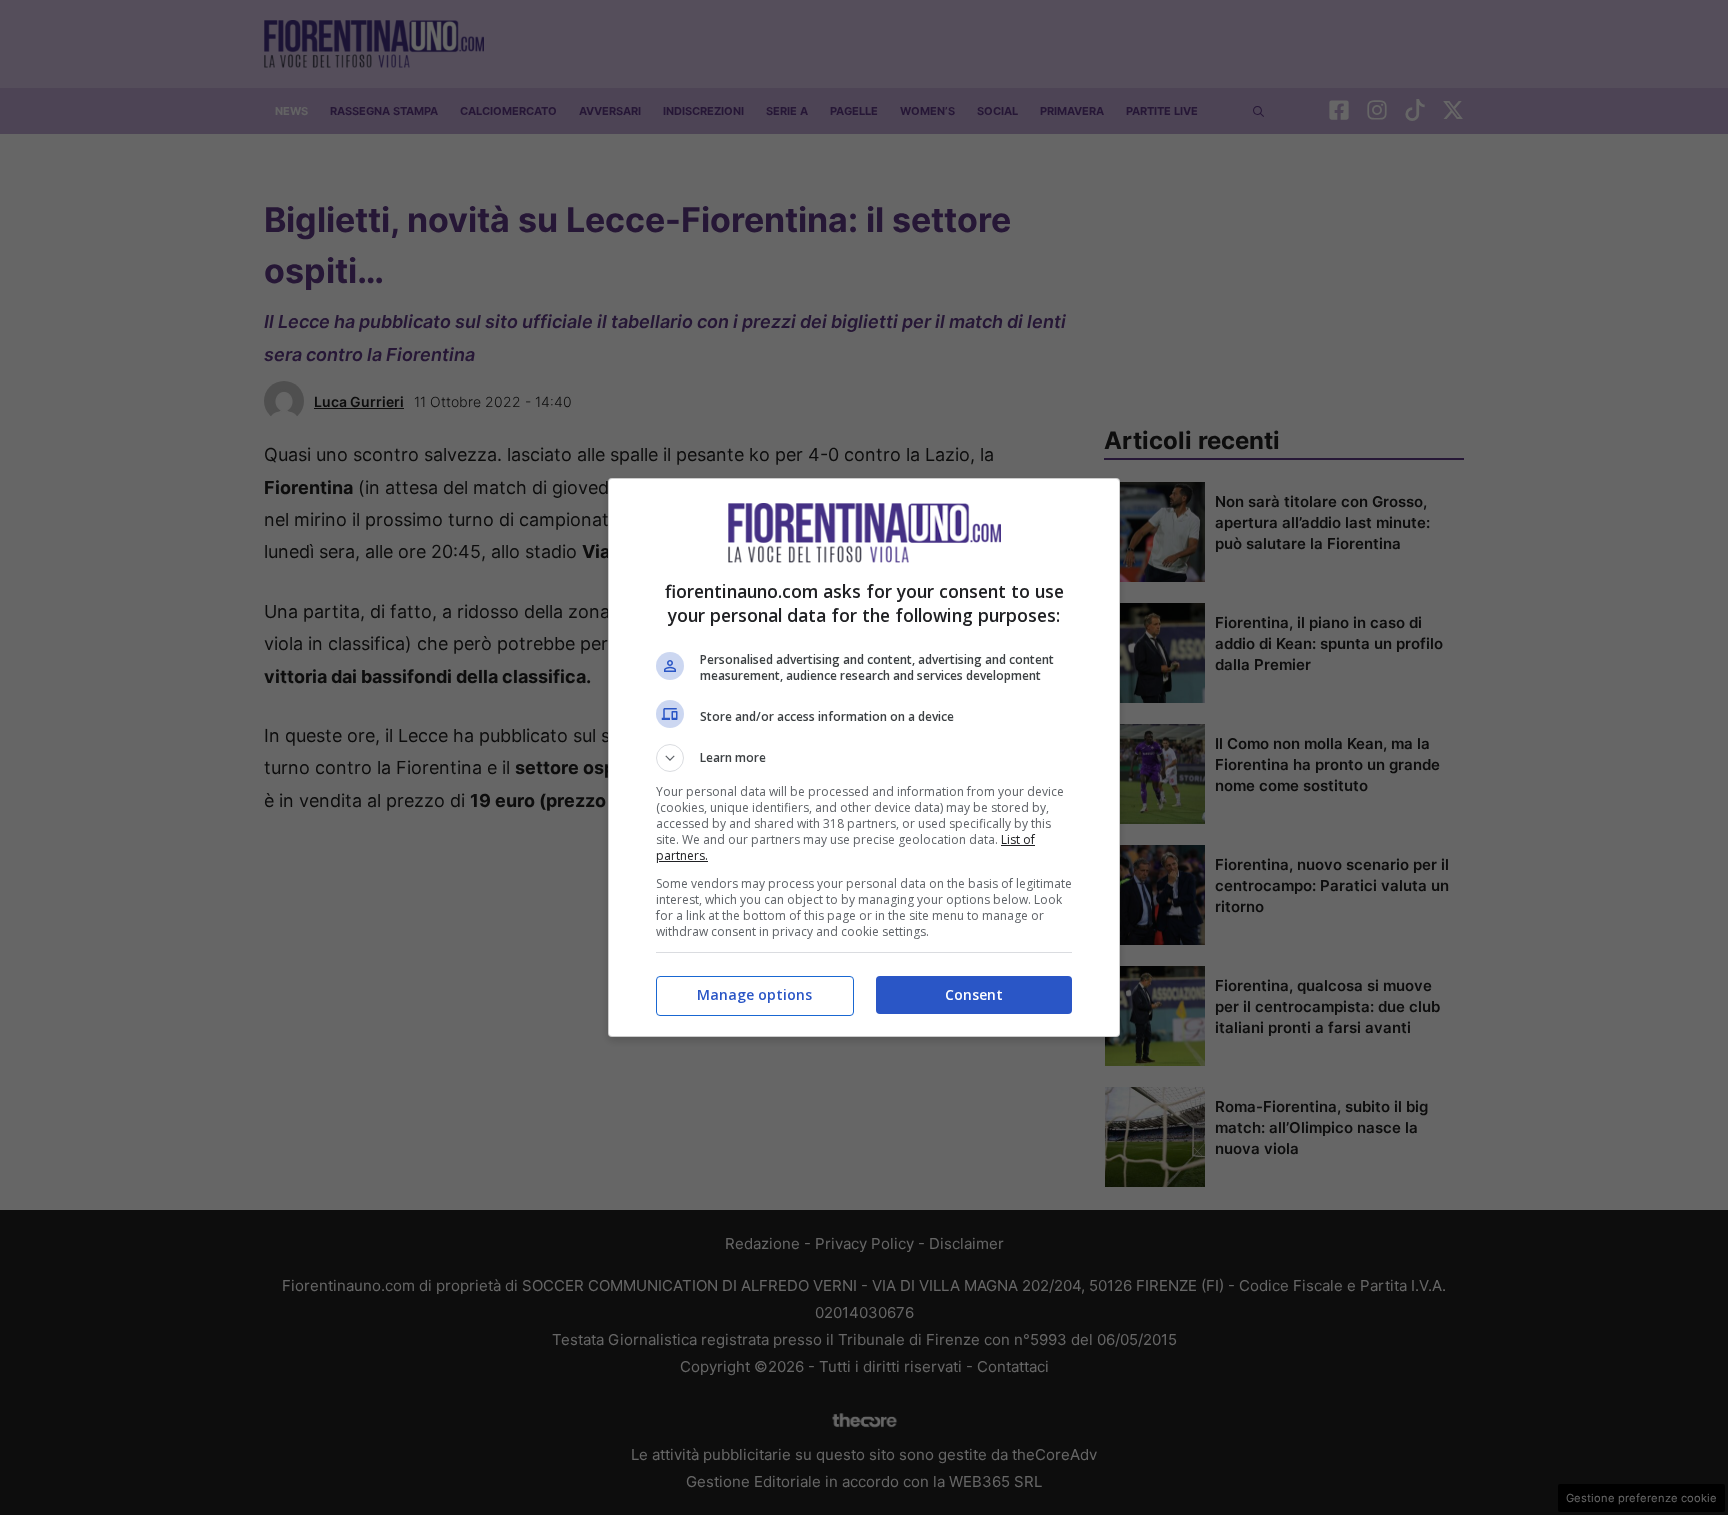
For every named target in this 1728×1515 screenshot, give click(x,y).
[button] (864, 758)
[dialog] (864, 757)
